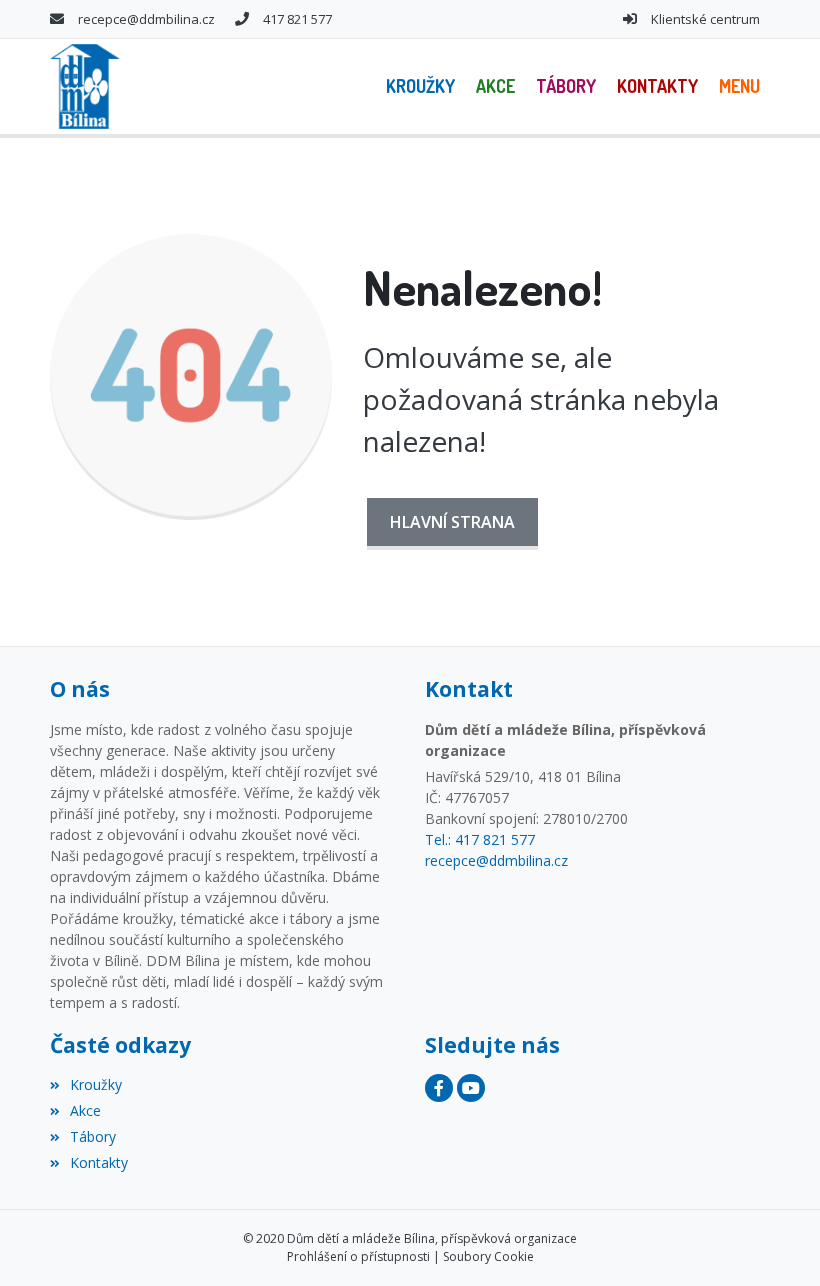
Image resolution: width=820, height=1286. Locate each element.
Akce (85, 1110)
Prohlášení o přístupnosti (358, 1256)
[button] (739, 86)
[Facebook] (439, 1088)
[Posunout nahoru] (775, 1241)
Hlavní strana (452, 522)
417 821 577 (297, 19)
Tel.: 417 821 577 (480, 839)
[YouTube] (471, 1088)
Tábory (93, 1136)
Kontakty (99, 1162)
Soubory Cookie (488, 1256)
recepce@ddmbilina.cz (146, 19)
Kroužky (96, 1084)
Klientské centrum (705, 19)
